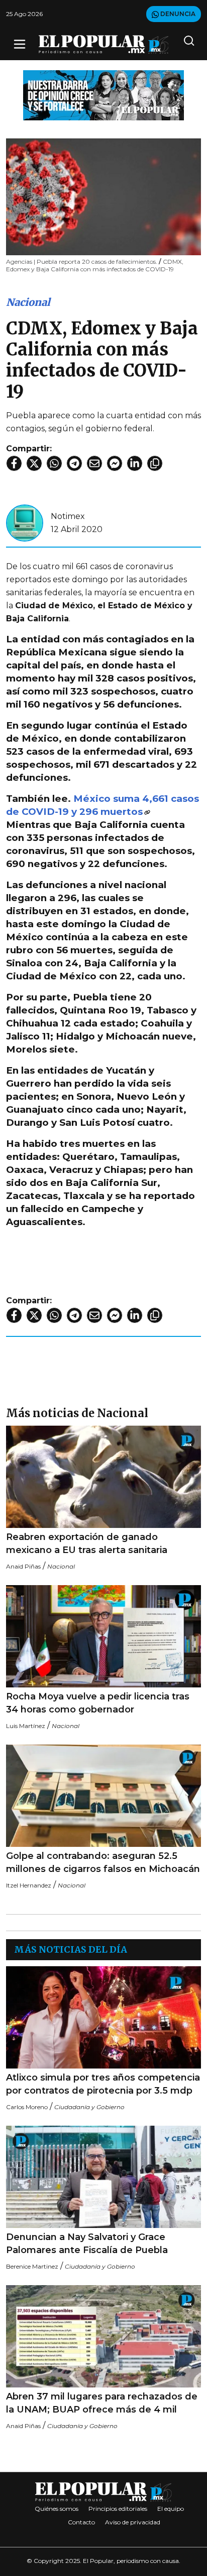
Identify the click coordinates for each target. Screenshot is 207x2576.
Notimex (68, 516)
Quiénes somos (57, 2509)
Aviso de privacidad (133, 2522)
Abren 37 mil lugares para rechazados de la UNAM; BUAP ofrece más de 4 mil (102, 2403)
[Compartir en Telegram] (74, 463)
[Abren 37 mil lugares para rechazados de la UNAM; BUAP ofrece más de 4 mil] (103, 2336)
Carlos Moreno (27, 2107)
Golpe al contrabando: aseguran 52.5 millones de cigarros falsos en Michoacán (103, 1862)
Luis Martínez (26, 1726)
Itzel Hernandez (29, 1885)
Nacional (28, 302)
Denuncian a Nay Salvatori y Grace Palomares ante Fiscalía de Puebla (87, 2244)
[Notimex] (25, 522)
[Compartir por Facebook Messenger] (115, 463)
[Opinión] (103, 95)
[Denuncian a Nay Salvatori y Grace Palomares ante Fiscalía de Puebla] (103, 2177)
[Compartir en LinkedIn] (135, 463)
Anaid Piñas (23, 1566)
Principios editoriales (118, 2509)
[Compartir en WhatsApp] (54, 463)
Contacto (81, 2522)
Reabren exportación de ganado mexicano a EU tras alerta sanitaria (87, 1543)
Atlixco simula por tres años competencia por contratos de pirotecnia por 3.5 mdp (103, 2084)
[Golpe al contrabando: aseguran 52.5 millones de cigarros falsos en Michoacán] (103, 1796)
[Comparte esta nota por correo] (94, 463)
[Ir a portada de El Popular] (104, 44)
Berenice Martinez (32, 2266)
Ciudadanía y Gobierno (89, 2107)
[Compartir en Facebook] (14, 463)
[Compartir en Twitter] (34, 463)
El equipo (171, 2509)
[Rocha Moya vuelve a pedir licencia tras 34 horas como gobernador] (103, 1636)
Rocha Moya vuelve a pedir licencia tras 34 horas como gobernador (98, 1703)
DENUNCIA (177, 14)
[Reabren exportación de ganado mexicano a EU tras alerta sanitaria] (103, 1477)
